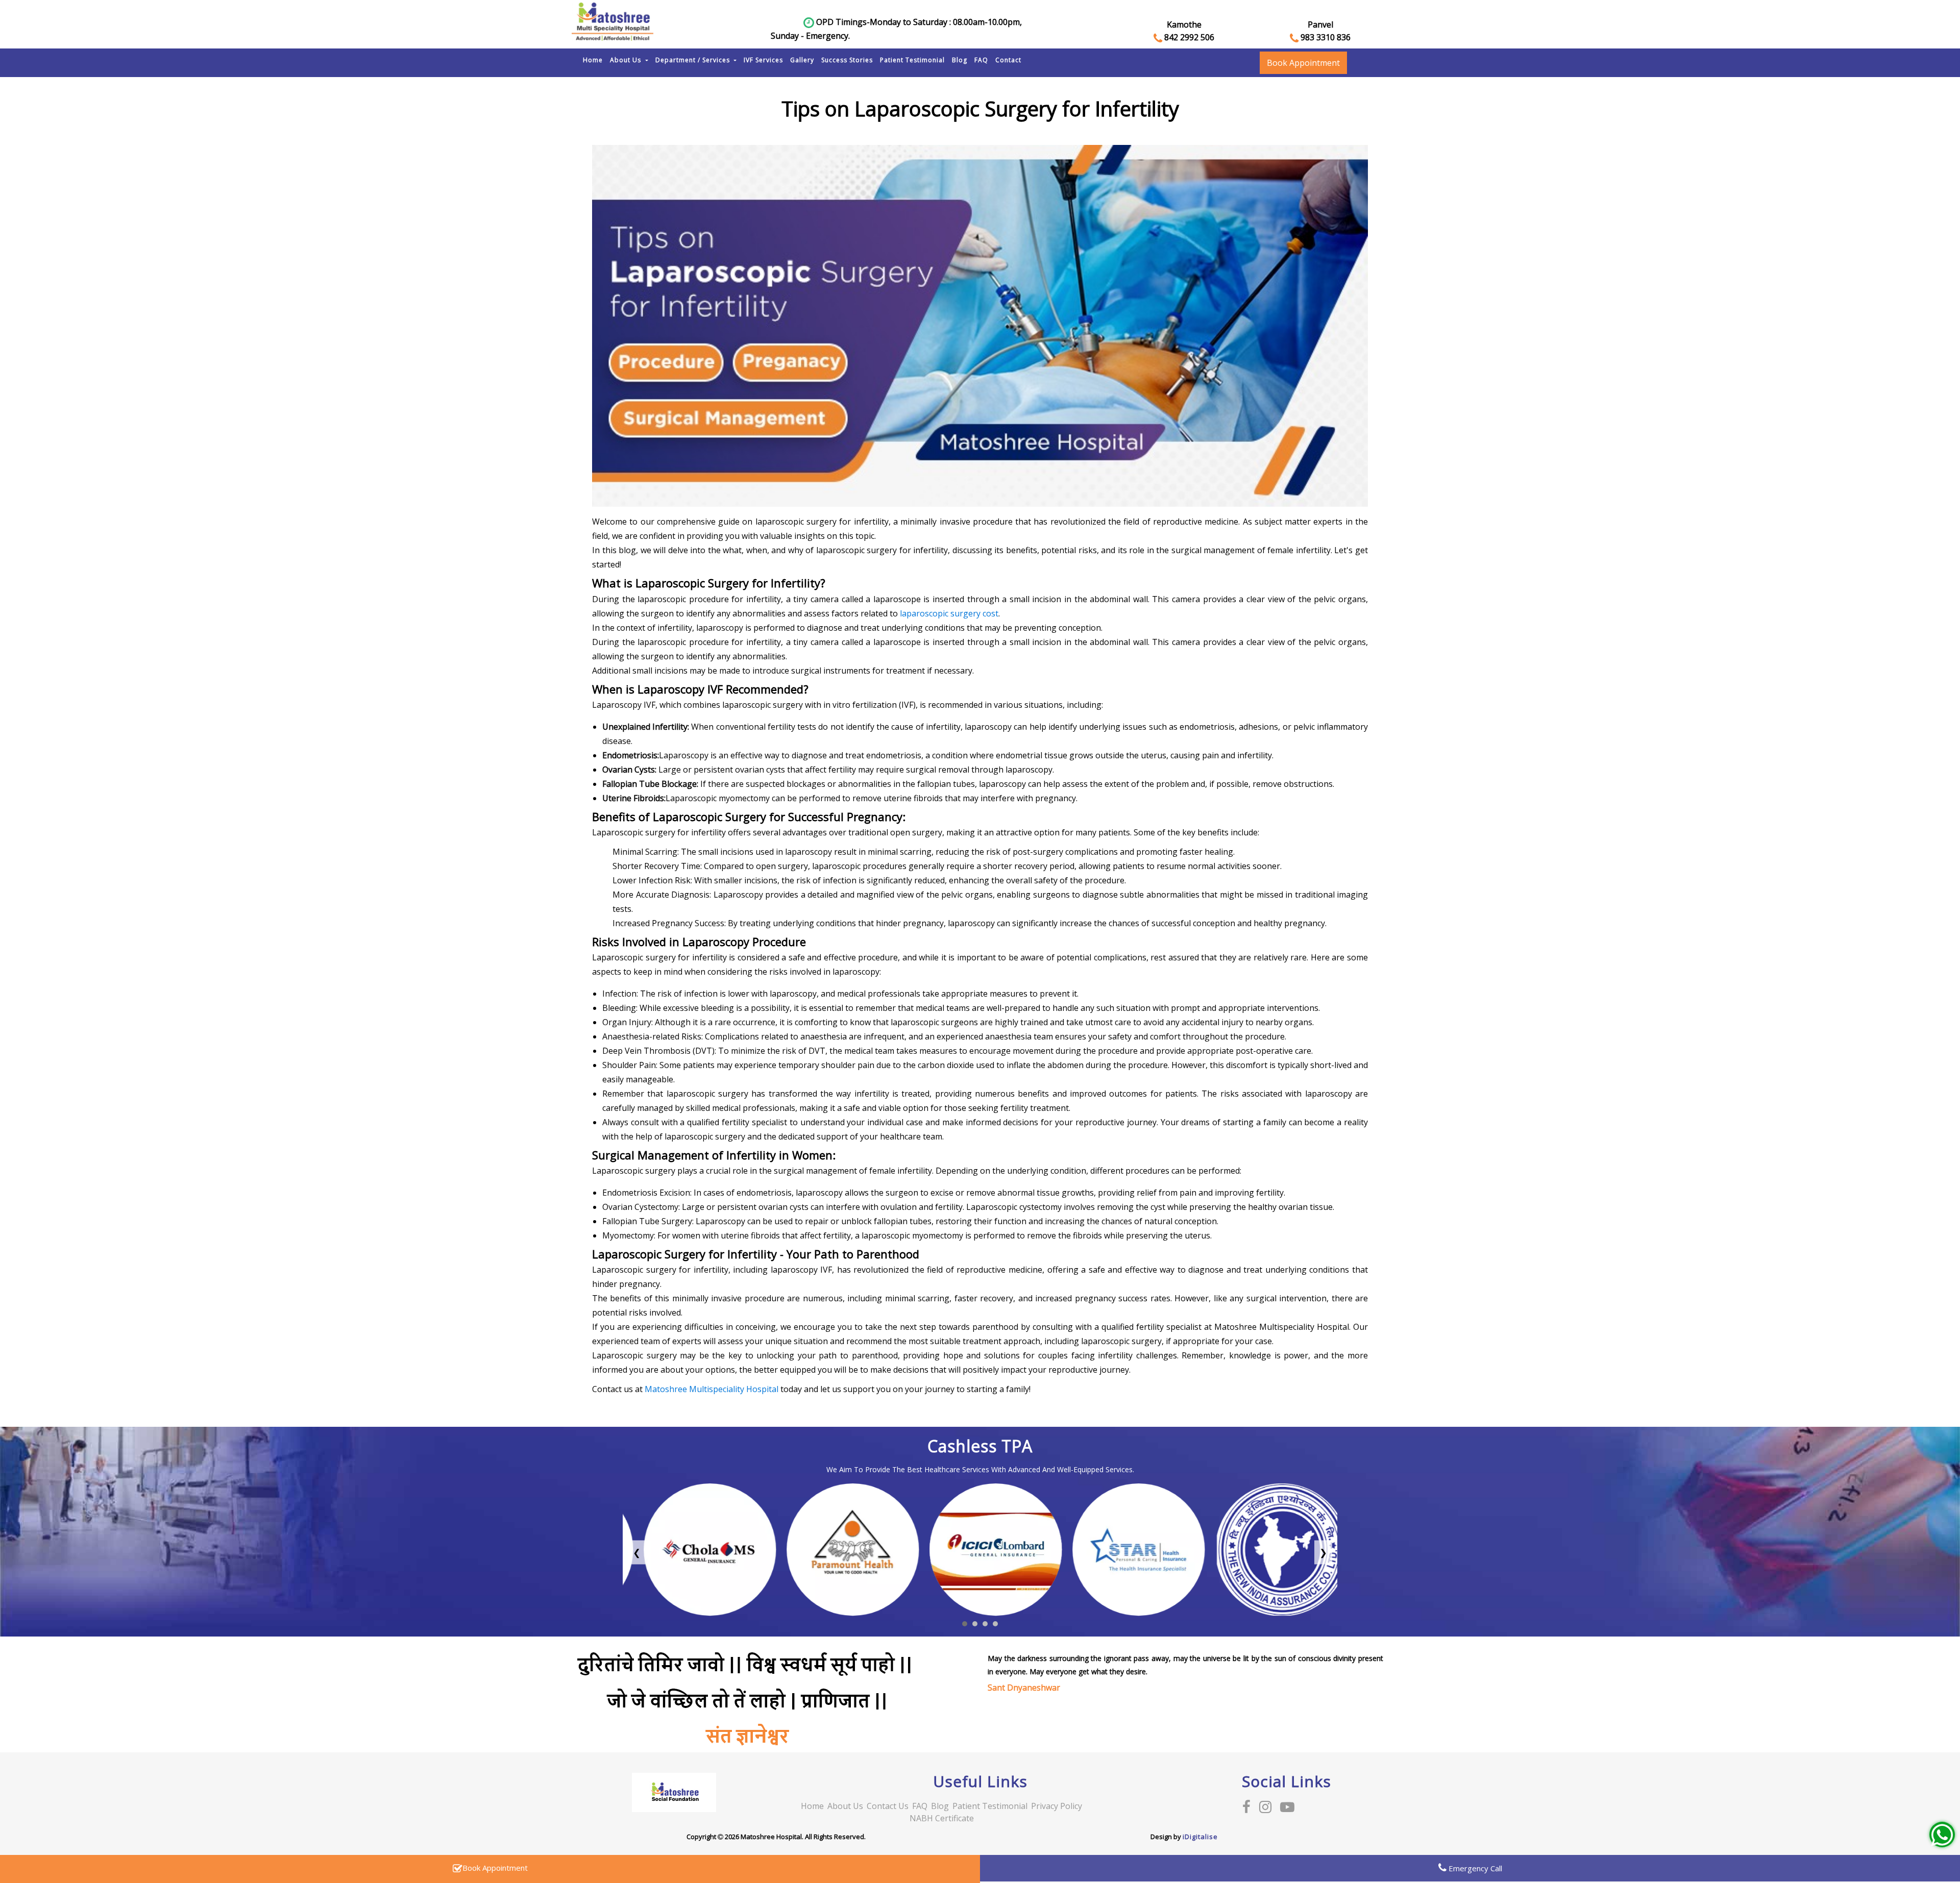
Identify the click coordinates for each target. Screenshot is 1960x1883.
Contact (1008, 60)
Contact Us (888, 1806)
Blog (960, 60)
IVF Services (763, 60)
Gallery (802, 60)
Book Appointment (1303, 63)
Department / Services (694, 60)
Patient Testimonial (912, 60)
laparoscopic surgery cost (949, 613)
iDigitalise (1200, 1837)
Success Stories (847, 60)
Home (593, 60)
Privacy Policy (1057, 1806)
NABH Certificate (942, 1818)
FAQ (981, 60)
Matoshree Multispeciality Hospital (712, 1389)
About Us (627, 60)
